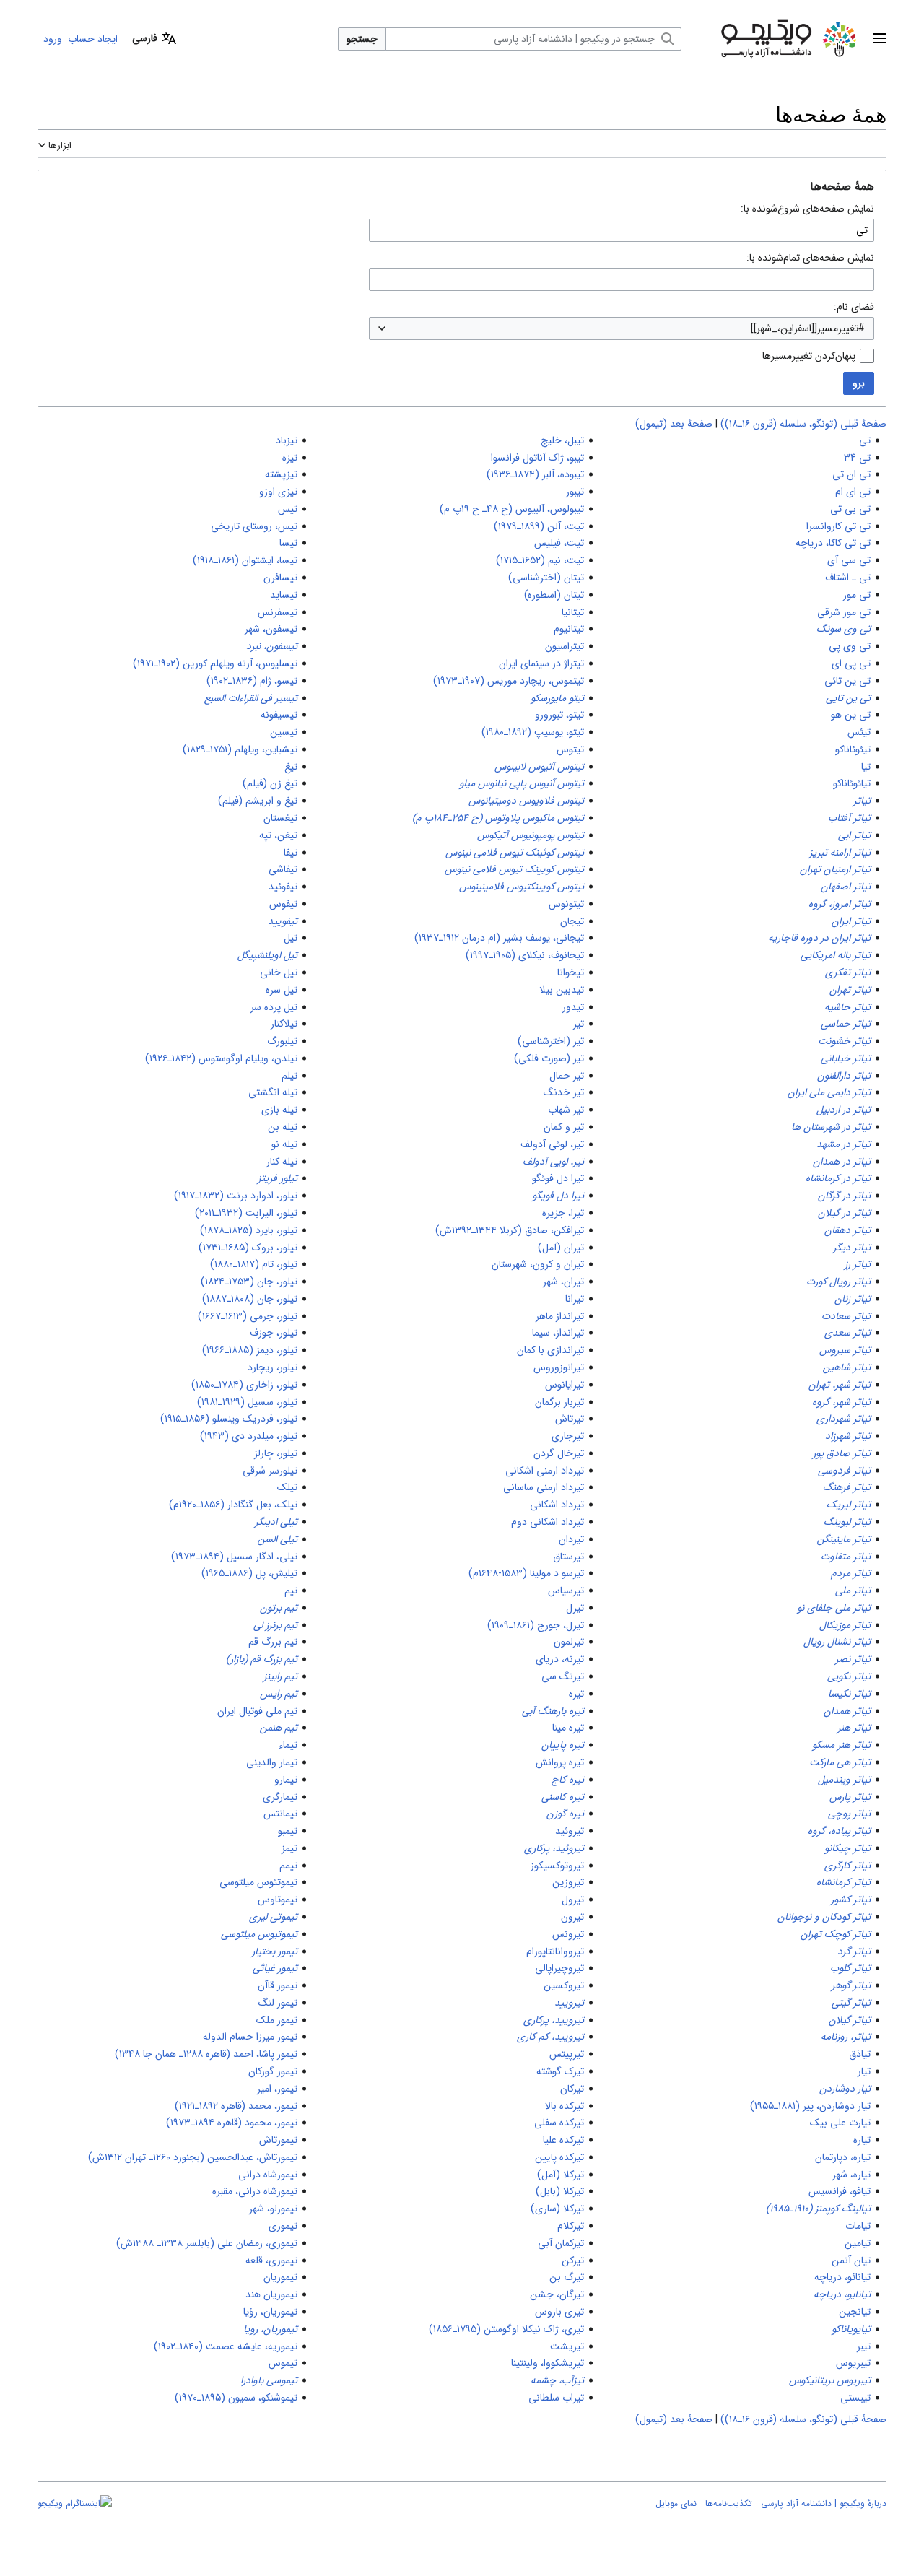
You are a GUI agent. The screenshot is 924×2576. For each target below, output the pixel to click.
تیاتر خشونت (844, 1041)
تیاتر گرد (854, 1951)
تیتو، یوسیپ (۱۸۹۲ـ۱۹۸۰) (533, 732)
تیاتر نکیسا (849, 1694)
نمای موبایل (676, 2503)
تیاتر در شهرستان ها (831, 1127)
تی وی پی (850, 646)
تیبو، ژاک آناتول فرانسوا (537, 458)
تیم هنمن (279, 1728)
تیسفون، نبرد (272, 646)
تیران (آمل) (561, 1248)
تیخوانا (571, 972)
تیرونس (568, 1934)
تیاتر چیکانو (847, 1848)
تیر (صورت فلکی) (549, 1058)
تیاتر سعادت (846, 1316)
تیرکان (572, 2089)
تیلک (287, 1487)
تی (865, 440)
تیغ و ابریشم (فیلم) (258, 801)
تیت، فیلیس (559, 543)
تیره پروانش (560, 1762)
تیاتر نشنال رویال (837, 1642)
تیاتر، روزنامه (846, 2037)
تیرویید (569, 2003)
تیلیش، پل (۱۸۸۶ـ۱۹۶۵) (249, 1573)
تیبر (864, 2346)
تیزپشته (281, 474)
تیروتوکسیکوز (557, 1866)
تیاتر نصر (853, 1659)
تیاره (862, 2140)
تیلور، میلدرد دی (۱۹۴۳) (249, 1436)
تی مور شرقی (844, 612)
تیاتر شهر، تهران (840, 1385)
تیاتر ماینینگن (844, 1539)
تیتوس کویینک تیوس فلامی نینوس (514, 869)
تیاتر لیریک (849, 1505)
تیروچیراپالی (559, 1968)
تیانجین (855, 2312)
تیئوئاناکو (853, 749)
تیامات (858, 2226)
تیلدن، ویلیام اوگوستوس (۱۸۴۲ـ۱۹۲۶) (221, 1058)
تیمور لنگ (278, 2003)
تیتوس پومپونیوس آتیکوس (531, 835)
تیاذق (860, 2054)
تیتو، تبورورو (559, 715)
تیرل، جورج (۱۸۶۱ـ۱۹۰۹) (536, 1625)
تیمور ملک (277, 2020)
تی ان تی (851, 474)
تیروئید (570, 1831)
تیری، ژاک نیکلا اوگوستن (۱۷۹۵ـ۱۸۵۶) (506, 2329)
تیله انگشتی (273, 1092)
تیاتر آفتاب (849, 818)
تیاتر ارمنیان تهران (835, 869)
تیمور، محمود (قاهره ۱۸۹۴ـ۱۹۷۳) (232, 2123)
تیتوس (570, 749)
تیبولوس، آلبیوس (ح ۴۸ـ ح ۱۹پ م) (512, 509)
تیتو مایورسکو (557, 698)
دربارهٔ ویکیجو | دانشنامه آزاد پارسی (824, 2503)
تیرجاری (568, 1436)
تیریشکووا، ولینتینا (548, 2363)
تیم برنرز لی (275, 1625)
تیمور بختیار (275, 1951)
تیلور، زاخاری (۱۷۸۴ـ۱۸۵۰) (244, 1385)
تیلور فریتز (278, 1178)
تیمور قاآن (278, 1985)
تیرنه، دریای (560, 1659)
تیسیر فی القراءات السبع (251, 698)
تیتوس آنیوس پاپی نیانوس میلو (522, 783)
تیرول (573, 1900)
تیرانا (575, 1299)
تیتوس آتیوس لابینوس (539, 767)
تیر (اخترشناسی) (551, 1041)
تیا (866, 767)
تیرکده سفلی (559, 2123)
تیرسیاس (566, 1591)
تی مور (857, 595)
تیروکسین (564, 1985)
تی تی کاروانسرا (838, 526)
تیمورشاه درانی (268, 2175)
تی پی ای (851, 663)
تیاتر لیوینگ (847, 1522)
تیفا (291, 853)
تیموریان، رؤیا (270, 2312)
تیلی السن (278, 1539)
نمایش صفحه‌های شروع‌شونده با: (807, 209)
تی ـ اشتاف (848, 578)
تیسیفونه (279, 715)
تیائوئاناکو (852, 783)
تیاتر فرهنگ (847, 1487)
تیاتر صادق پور (842, 1453)
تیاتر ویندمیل (844, 1780)
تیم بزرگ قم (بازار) (262, 1659)
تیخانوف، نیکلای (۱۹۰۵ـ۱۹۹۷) (525, 955)
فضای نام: (854, 307)
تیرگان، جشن (557, 2294)
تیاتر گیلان (850, 2020)
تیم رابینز (280, 1676)
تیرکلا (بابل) (560, 2191)
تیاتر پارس (850, 1797)
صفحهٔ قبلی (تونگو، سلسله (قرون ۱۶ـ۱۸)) (803, 424)
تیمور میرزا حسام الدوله (250, 2037)
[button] (879, 39)
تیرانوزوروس (559, 1367)
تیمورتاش (278, 2140)
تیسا (288, 543)
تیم (291, 1591)
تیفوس (283, 904)
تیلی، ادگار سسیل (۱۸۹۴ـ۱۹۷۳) (234, 1557)
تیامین (858, 2243)
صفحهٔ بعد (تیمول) (674, 424)
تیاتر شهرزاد (848, 1436)
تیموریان (280, 2277)
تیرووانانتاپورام (555, 1951)
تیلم (289, 1076)
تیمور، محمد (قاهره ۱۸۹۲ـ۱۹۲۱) (236, 2106)
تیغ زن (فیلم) (270, 783)
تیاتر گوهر (851, 1985)
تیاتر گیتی (851, 2003)
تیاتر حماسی (846, 1024)
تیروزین (568, 1882)
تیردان (571, 1539)
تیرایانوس (565, 1385)
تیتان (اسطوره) (554, 595)
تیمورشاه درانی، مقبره (255, 2191)
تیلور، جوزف (274, 1333)
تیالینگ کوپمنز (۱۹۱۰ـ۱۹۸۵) (818, 2209)
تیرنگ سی (563, 1676)
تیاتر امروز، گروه (840, 904)
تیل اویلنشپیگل (267, 955)
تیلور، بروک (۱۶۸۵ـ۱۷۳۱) (248, 1248)
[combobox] (622, 328)
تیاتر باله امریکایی (836, 955)
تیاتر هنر (854, 1728)
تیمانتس (280, 1814)
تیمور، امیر (277, 2089)
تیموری (283, 2226)
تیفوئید (283, 887)
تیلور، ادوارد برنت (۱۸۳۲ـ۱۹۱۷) (236, 1196)
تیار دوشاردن (845, 2089)
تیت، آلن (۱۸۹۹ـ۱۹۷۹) (539, 526)
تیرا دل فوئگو (558, 1178)
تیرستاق (568, 1557)
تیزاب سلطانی (556, 2398)
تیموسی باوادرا (269, 2380)
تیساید (284, 595)
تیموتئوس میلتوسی (258, 1882)
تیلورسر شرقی (270, 1471)
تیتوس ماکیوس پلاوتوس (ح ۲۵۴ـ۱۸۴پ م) (498, 818)
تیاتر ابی (854, 835)
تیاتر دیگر (852, 1248)
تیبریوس (853, 2363)
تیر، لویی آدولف (553, 1162)
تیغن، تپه (278, 835)
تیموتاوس (278, 1900)
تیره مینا (568, 1728)
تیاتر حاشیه (847, 1007)
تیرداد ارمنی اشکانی (545, 1471)
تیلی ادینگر (276, 1522)
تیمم (288, 1866)
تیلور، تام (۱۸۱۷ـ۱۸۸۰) (254, 1264)
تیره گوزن (565, 1814)
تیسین (284, 732)
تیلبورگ (282, 1041)
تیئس (859, 732)
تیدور (573, 1007)
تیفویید (283, 921)
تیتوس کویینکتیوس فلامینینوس (522, 887)
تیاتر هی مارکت (840, 1762)
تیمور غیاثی (275, 1968)
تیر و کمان (564, 1127)
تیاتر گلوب (850, 1968)
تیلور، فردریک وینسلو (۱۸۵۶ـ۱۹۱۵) (229, 1419)
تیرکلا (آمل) (561, 2175)
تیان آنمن (851, 2260)
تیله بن (283, 1127)
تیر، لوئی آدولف (552, 1144)
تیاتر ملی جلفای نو (834, 1608)
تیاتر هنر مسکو (841, 1745)
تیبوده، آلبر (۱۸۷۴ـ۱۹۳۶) (535, 474)
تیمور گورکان (273, 2071)
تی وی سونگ (844, 629)
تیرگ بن (567, 2277)
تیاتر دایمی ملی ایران (829, 1092)
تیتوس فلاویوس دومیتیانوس (526, 801)
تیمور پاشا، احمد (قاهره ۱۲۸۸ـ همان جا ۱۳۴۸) (206, 2054)
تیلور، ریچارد (273, 1367)
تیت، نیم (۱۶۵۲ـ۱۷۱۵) (540, 560)
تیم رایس (279, 1694)
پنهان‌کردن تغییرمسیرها (809, 356)
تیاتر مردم (851, 1573)
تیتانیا (573, 612)
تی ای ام (853, 492)
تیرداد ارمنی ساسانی (544, 1487)
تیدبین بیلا (562, 990)
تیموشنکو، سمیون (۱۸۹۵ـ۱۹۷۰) (236, 2398)
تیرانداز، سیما (558, 1333)
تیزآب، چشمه (557, 2380)
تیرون (572, 1917)
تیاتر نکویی (849, 1676)
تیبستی (855, 2398)
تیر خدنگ (564, 1092)
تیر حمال (567, 1076)
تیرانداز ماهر (560, 1316)
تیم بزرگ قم (273, 1642)
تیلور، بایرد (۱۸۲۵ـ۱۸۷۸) (249, 1230)
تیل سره (282, 990)
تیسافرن (280, 578)
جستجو (362, 39)
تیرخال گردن (559, 1453)
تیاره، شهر (851, 2175)
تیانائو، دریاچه (842, 2277)
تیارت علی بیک (840, 2123)
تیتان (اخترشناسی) (546, 578)
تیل (291, 938)
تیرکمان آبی (561, 2243)
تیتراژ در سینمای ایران (541, 663)
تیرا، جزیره (563, 1213)
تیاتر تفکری (848, 972)
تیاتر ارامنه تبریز (840, 853)
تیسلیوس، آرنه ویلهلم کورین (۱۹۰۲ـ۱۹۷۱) (215, 663)
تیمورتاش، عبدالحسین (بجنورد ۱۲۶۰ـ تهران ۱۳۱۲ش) (193, 2157)
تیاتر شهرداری (844, 1419)
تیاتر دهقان (847, 1230)
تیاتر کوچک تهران (836, 1934)
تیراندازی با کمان (550, 1350)
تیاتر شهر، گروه (841, 1402)
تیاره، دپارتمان (843, 2157)
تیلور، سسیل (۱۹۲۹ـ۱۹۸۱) (247, 1402)
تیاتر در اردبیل (844, 1110)
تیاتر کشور (851, 1900)
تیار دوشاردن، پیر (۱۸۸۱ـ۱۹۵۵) (810, 2106)
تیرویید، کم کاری (550, 2037)
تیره (576, 1694)
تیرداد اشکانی (557, 1505)
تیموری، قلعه (271, 2260)
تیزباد (287, 440)
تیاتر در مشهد (844, 1144)
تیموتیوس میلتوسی (259, 1934)
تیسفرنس (278, 612)
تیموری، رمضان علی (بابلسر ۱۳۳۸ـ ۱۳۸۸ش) (207, 2243)
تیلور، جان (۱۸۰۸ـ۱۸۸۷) (250, 1299)
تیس (288, 509)
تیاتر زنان (853, 1299)
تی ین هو (851, 715)
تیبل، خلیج (562, 440)
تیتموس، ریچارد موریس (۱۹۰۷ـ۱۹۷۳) (509, 681)
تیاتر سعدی (847, 1333)
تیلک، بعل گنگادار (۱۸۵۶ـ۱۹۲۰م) (233, 1505)
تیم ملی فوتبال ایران (257, 1711)
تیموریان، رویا (270, 2329)
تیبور (575, 492)
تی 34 (857, 458)
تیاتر (862, 801)
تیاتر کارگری (847, 1866)
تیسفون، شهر (271, 629)
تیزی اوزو (278, 492)
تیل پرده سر (274, 1007)
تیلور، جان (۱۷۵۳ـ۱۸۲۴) (249, 1282)
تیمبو (288, 1831)
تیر (579, 1024)
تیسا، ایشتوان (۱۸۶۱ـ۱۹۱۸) (245, 560)
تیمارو (286, 1780)
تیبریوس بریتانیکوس (830, 2380)
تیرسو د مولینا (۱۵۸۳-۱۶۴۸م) (526, 1573)
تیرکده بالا (565, 2106)
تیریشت (567, 2346)
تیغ (291, 767)
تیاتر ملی (853, 1591)
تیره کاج (568, 1780)
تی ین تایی (848, 698)
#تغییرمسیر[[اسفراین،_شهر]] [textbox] (808, 328)
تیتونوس (566, 904)
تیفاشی (283, 869)
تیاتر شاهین (847, 1367)
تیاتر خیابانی (846, 1058)
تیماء (288, 1745)
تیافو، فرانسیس (840, 2191)
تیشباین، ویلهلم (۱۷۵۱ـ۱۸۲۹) (240, 749)
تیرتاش (570, 1419)
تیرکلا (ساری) (557, 2209)
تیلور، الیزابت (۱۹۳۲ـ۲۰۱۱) (246, 1213)
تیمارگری (280, 1797)
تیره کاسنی (563, 1797)
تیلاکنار (284, 1024)
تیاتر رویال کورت (838, 1282)
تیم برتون (279, 1608)
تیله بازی (279, 1110)
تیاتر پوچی (849, 1814)
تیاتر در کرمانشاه (838, 1178)
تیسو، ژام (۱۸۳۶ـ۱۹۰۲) (252, 681)
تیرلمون (569, 1642)
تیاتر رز (858, 1264)
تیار (864, 2071)
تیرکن (573, 2260)
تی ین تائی (847, 681)
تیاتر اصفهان (846, 887)
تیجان (572, 921)
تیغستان (280, 818)
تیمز (289, 1848)
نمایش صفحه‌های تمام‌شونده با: (810, 258)
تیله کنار (282, 1162)
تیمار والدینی (272, 1762)
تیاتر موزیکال (845, 1625)
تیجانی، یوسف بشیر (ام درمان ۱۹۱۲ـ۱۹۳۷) (499, 938)
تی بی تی (850, 509)
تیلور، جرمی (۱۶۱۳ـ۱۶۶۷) (248, 1316)
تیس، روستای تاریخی (254, 526)
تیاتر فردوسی (844, 1471)
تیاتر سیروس (845, 1350)
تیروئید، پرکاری (554, 1848)
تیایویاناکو (851, 2329)
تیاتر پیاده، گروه (839, 1831)
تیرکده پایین (559, 2157)
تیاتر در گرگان (844, 1196)
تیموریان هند (271, 2294)
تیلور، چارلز (276, 1453)
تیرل (575, 1608)
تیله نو (284, 1144)
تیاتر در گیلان (844, 1213)
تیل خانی (279, 972)
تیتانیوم (569, 629)
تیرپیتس (567, 2054)
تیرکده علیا (563, 2140)
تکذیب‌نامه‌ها (729, 2503)
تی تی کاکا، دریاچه (833, 543)
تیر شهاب (566, 1110)
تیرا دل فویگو (558, 1196)
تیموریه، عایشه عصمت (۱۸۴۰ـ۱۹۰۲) (226, 2346)
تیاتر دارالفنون (844, 1076)
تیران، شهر (563, 1282)
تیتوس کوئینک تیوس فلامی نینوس (515, 853)
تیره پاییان (563, 1745)
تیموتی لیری (273, 1917)
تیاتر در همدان (842, 1162)
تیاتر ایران (851, 921)
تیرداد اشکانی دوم (548, 1522)
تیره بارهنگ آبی (553, 1711)
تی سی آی (849, 560)
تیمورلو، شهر (273, 2209)
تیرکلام (571, 2226)
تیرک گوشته (560, 2071)
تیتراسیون (565, 646)
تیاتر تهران (850, 990)
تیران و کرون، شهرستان (538, 1264)
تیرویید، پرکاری (554, 2020)
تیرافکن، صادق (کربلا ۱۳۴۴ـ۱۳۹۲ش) (510, 1230)
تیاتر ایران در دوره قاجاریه (819, 938)
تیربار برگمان (559, 1402)
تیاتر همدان (847, 1711)
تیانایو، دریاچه (842, 2294)
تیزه (290, 458)
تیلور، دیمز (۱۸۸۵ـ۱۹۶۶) (250, 1350)
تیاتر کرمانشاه (844, 1882)
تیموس (283, 2363)
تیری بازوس (559, 2312)
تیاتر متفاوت (846, 1557)
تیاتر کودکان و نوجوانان (824, 1917)
